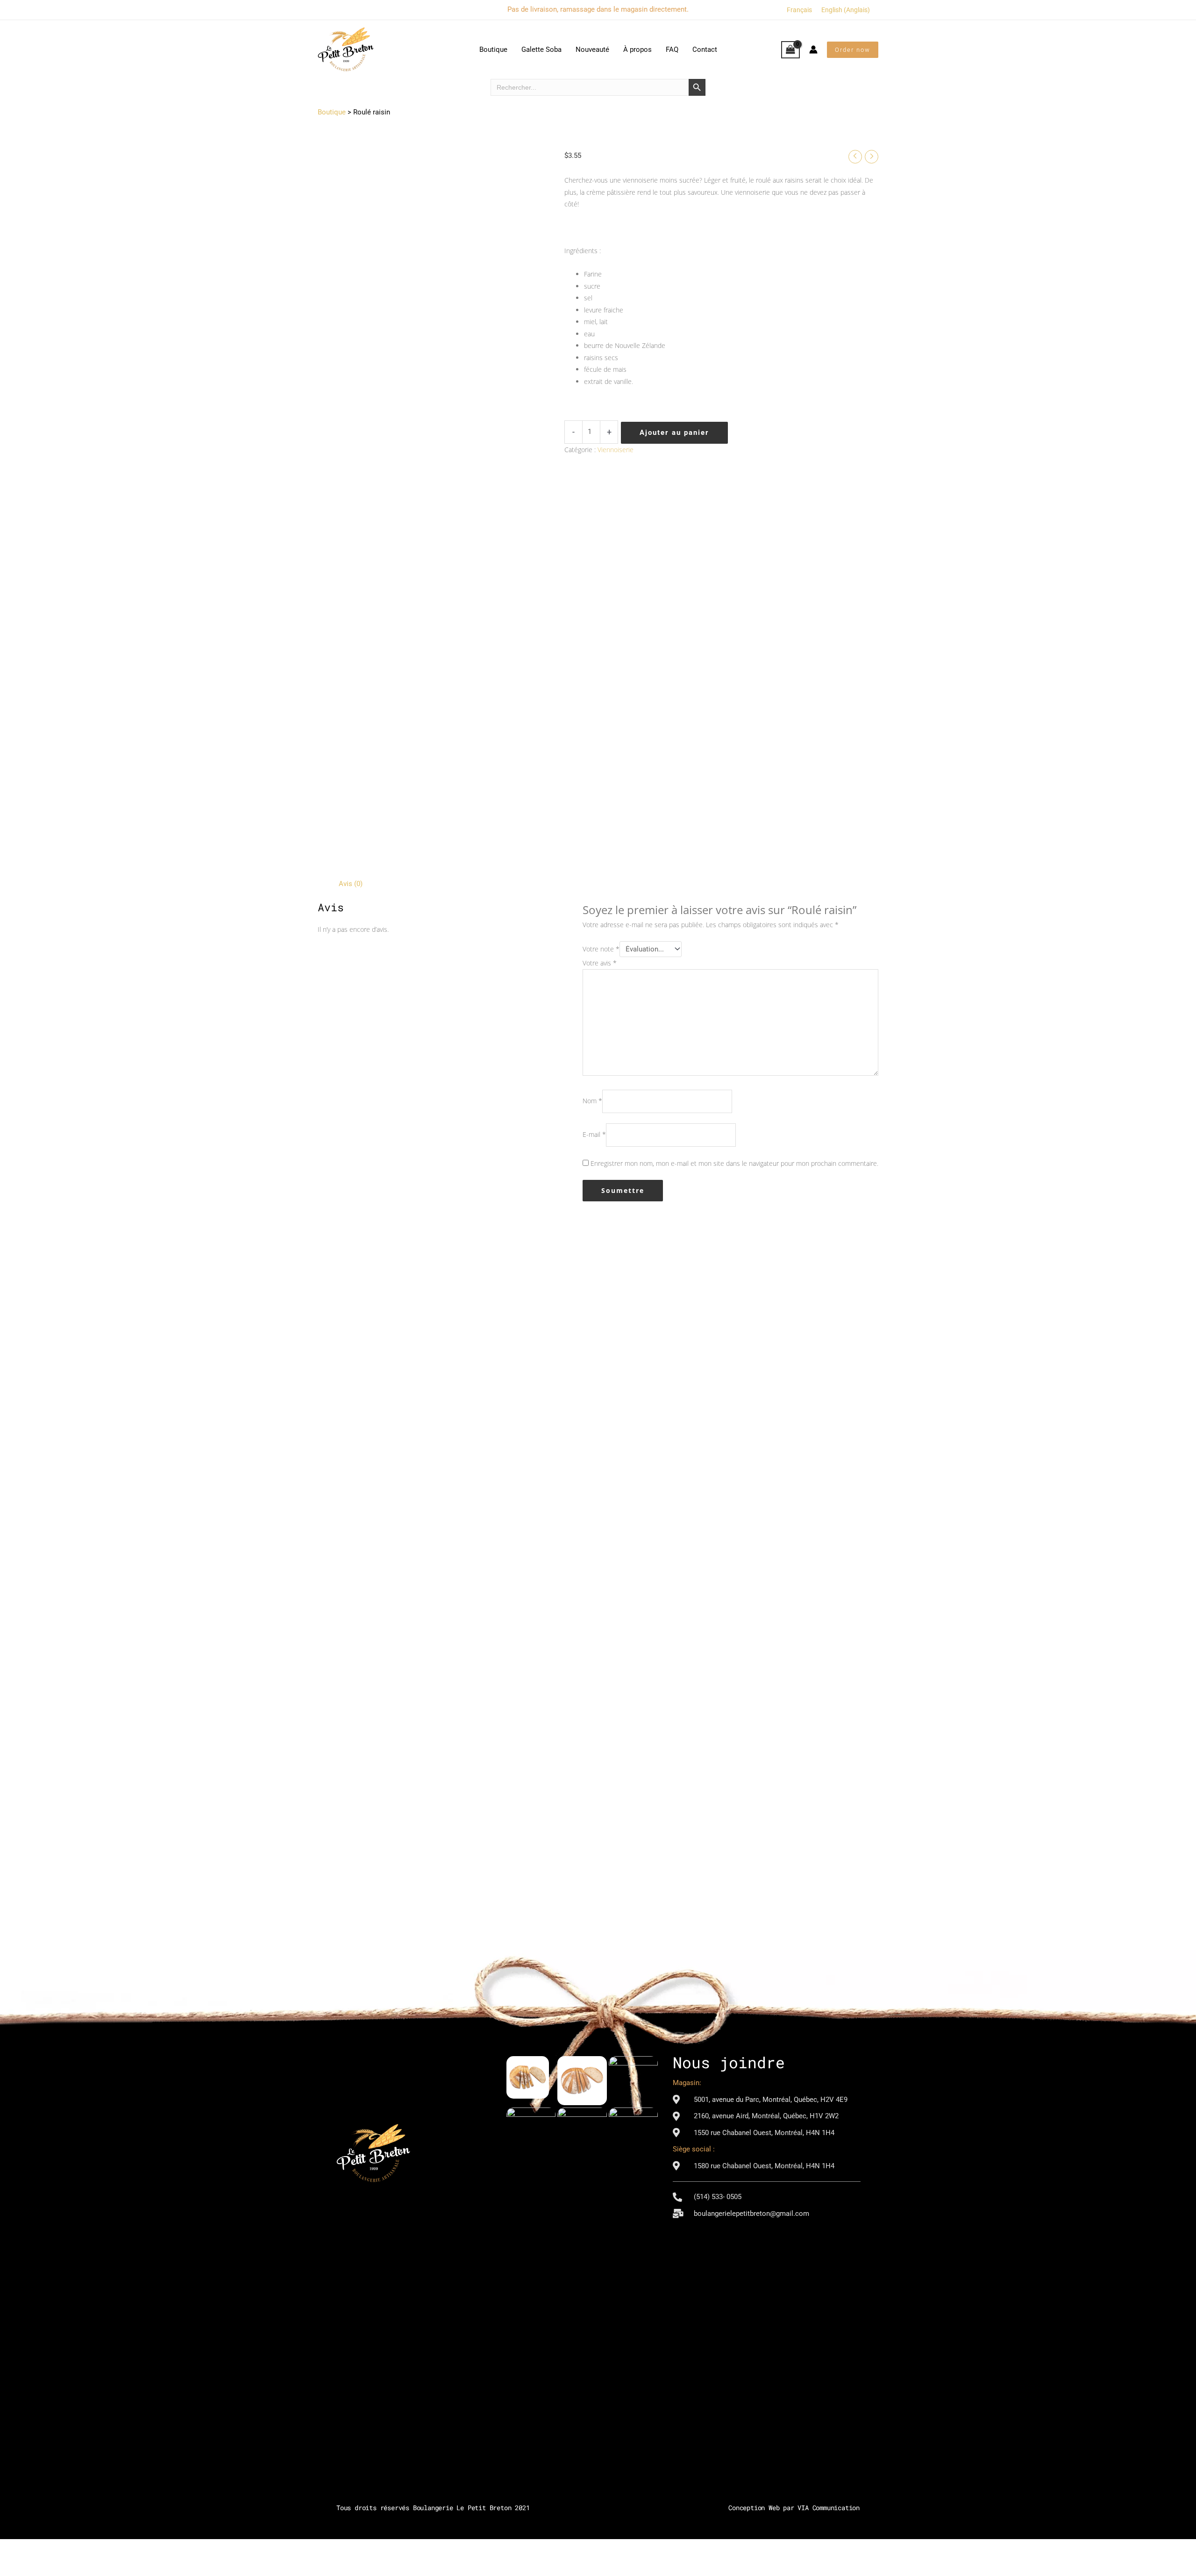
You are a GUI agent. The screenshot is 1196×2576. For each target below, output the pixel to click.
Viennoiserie (616, 450)
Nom (592, 1101)
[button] (853, 50)
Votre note (601, 949)
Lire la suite (512, 1542)
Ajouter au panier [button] (384, 1536)
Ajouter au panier (674, 433)
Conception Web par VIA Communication (794, 2508)
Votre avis (600, 963)
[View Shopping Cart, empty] (790, 50)
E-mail (594, 1135)
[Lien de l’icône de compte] (813, 50)
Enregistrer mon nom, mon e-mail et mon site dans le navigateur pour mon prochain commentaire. (734, 1163)
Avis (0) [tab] (351, 884)
